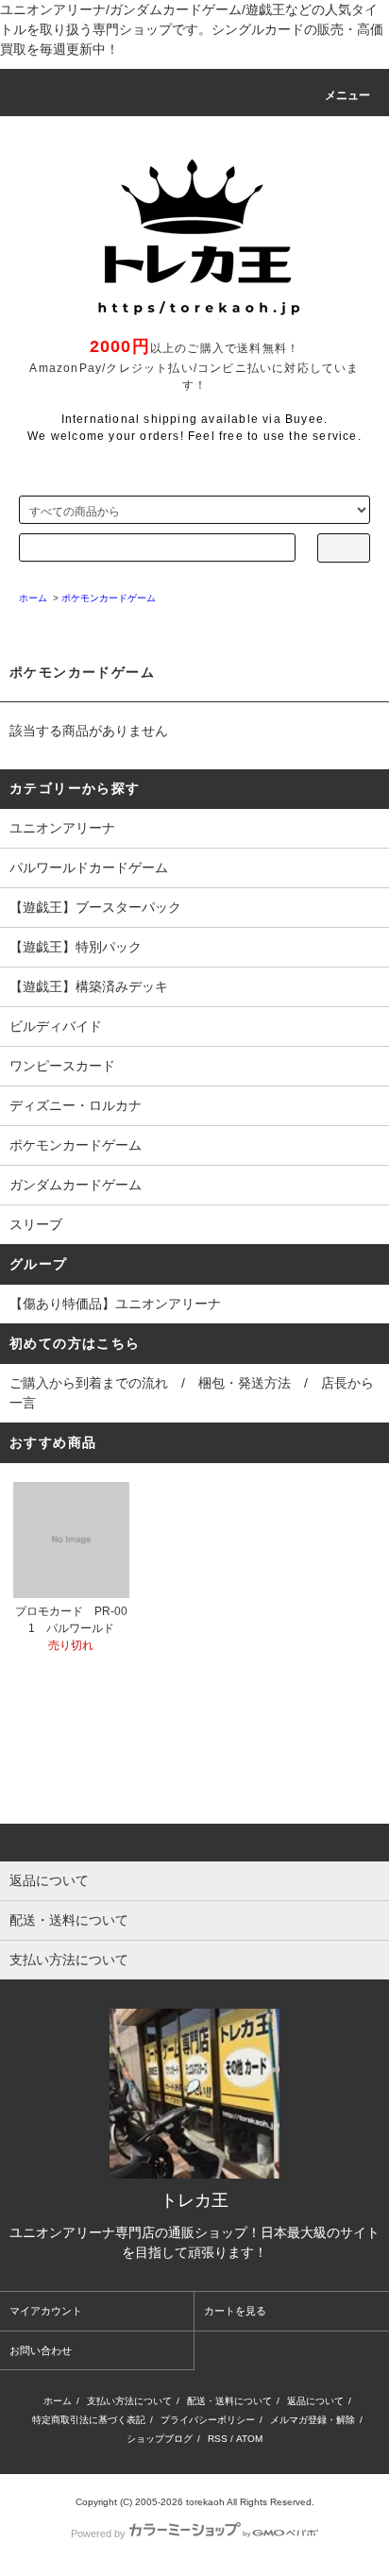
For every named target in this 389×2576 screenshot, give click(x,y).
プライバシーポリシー (208, 2420)
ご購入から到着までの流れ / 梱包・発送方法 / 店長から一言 (192, 1393)
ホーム (58, 2401)
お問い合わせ (41, 2350)
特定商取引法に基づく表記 (89, 2420)
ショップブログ (160, 2439)
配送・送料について (229, 2401)
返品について (315, 2401)
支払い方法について (129, 2401)
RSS (218, 2439)
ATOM (249, 2439)
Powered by (98, 2534)
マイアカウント (46, 2311)
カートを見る (235, 2311)
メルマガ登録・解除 (313, 2420)
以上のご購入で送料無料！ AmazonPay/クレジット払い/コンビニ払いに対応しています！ (194, 367)
